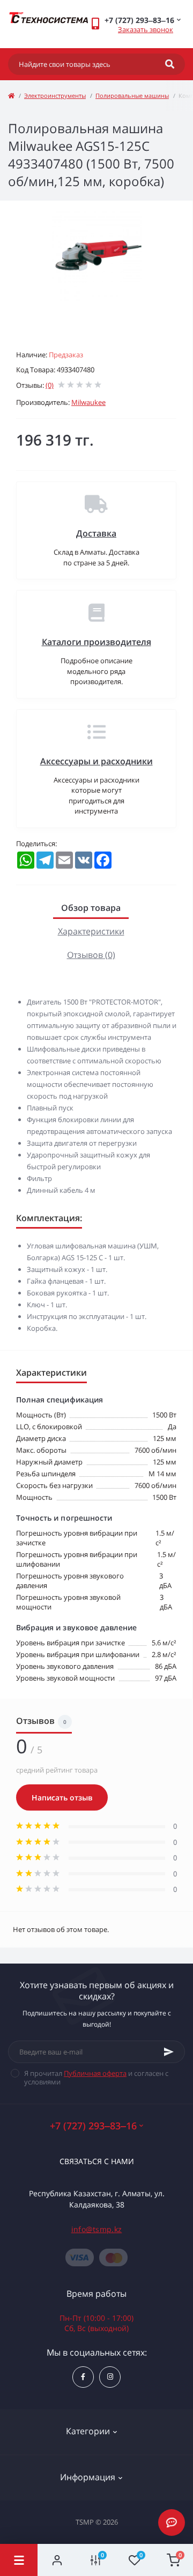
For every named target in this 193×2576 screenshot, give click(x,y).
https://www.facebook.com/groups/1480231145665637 (83, 2377)
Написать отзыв (62, 1797)
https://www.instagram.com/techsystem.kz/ (110, 2377)
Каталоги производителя (96, 642)
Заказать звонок (146, 29)
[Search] (170, 64)
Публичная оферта (95, 2073)
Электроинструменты (55, 95)
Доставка (96, 533)
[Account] (57, 2560)
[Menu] (19, 2560)
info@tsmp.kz (97, 2229)
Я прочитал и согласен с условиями (96, 2077)
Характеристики (91, 931)
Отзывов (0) (91, 955)
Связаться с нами (97, 2161)
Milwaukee (88, 402)
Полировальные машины (132, 95)
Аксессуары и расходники (96, 761)
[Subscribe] (169, 2052)
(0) (50, 385)
